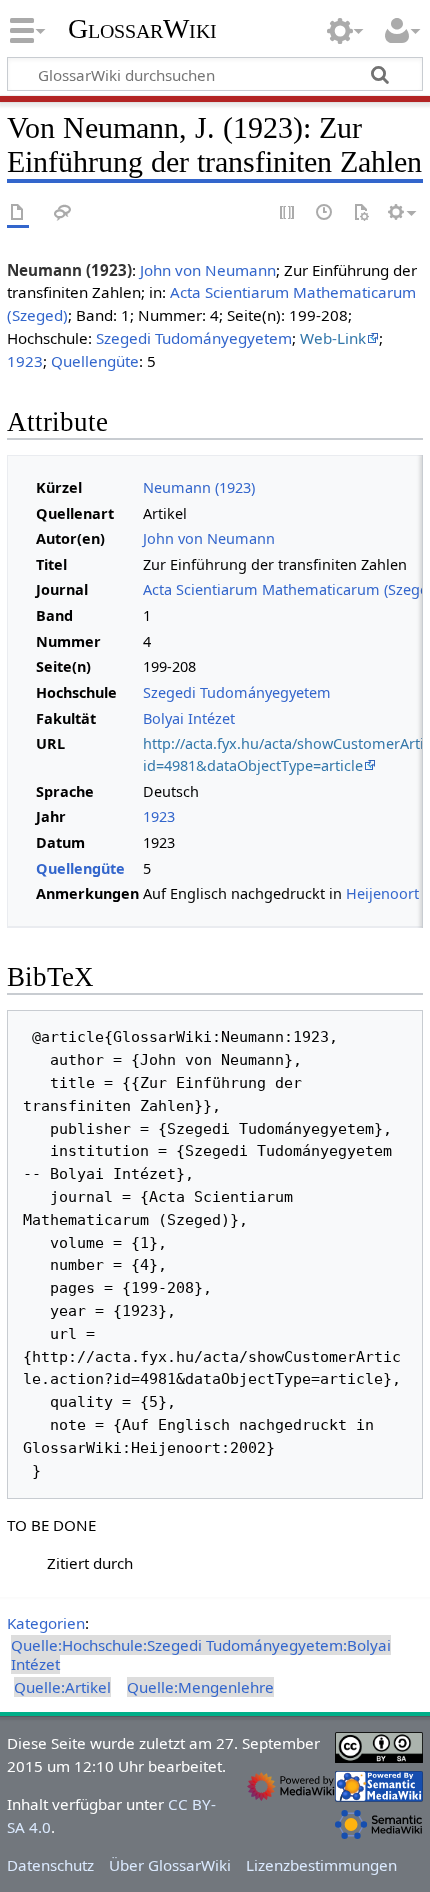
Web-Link (333, 338)
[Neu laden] (361, 213)
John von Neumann (208, 270)
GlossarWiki (142, 29)
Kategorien (46, 1623)
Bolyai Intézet (189, 718)
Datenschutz (50, 1865)
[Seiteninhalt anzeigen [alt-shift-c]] (18, 213)
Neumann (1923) (199, 487)
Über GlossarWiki (170, 1865)
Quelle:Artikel (62, 1687)
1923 (25, 361)
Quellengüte (95, 361)
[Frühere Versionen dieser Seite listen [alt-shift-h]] (325, 213)
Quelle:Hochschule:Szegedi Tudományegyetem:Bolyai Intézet (201, 1654)
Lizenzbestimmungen (321, 1865)
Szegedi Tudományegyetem (194, 338)
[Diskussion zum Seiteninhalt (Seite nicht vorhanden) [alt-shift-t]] (63, 213)
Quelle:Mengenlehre (200, 1687)
